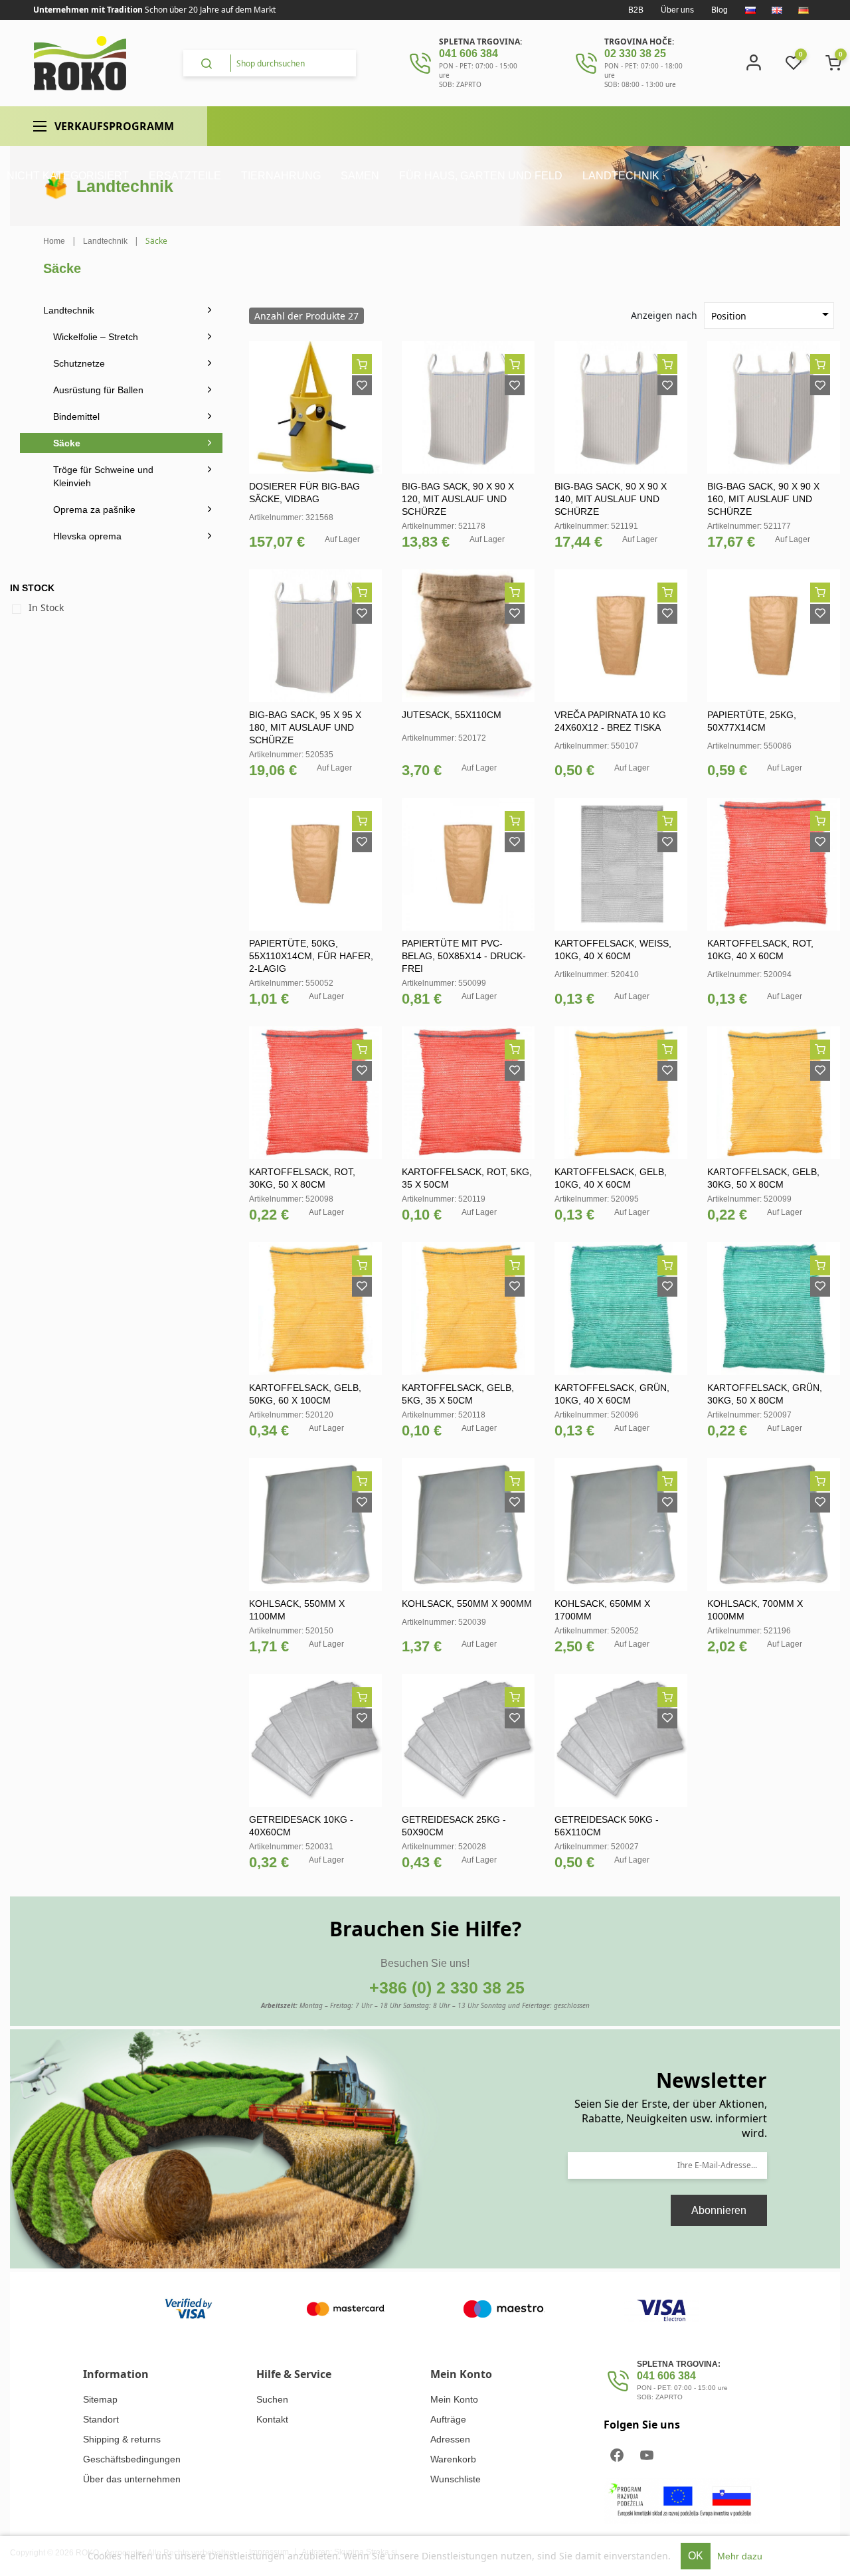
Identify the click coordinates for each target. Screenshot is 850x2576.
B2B (636, 10)
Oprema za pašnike (94, 509)
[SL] (750, 10)
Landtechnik (69, 310)
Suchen (272, 2399)
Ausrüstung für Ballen (98, 390)
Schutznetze (79, 363)
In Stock (46, 607)
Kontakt (272, 2419)
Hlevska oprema (87, 536)
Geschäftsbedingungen (132, 2459)
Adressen (450, 2439)
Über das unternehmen (132, 2479)
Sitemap (100, 2399)
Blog (720, 10)
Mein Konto (454, 2399)
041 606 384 (468, 53)
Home (54, 241)
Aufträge (448, 2419)
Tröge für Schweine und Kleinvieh (103, 476)
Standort (101, 2419)
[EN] (777, 10)
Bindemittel (76, 416)
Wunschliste (456, 2479)
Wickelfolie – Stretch (96, 337)
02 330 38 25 (635, 53)
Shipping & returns (122, 2439)
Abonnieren (719, 2210)
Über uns (677, 10)
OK (696, 2556)
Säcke (67, 443)
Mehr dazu (740, 2556)
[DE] (804, 10)
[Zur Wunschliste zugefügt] (362, 385)
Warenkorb (453, 2459)
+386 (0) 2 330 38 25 (447, 1987)
